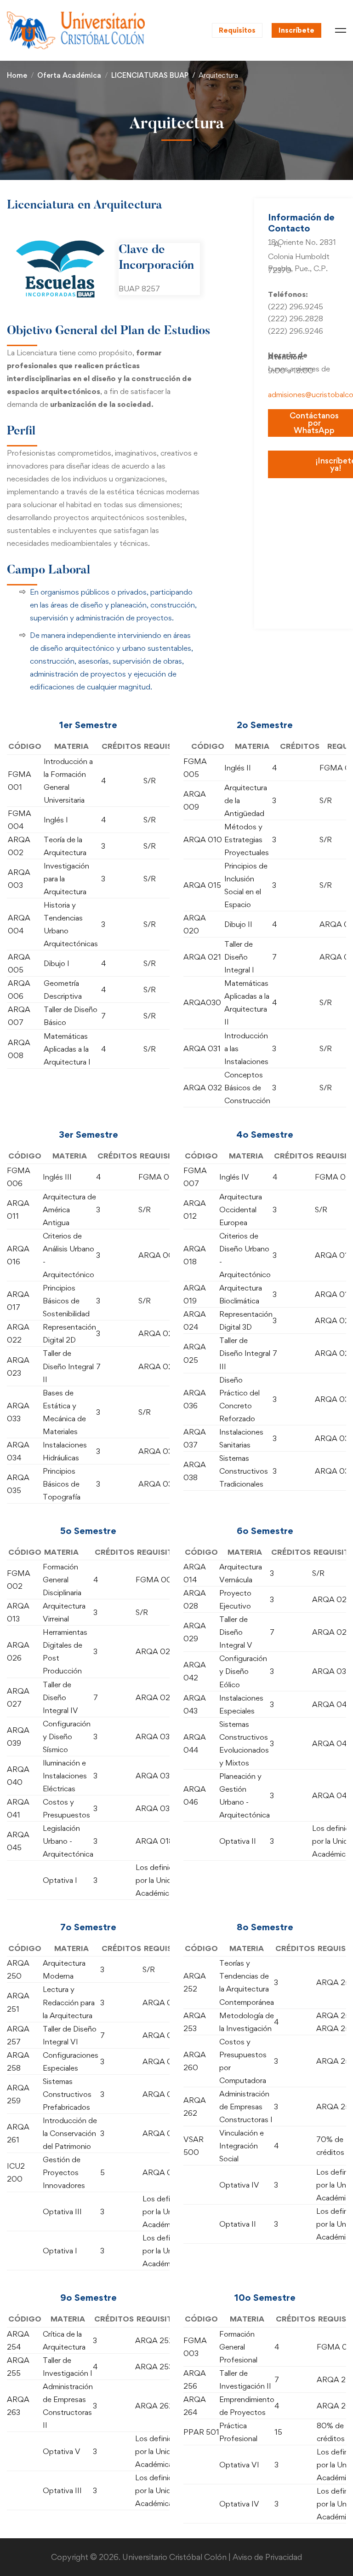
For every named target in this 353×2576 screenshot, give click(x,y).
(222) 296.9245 (296, 307)
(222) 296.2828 (296, 318)
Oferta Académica (69, 75)
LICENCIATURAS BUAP (150, 75)
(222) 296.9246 (296, 331)
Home (17, 75)
